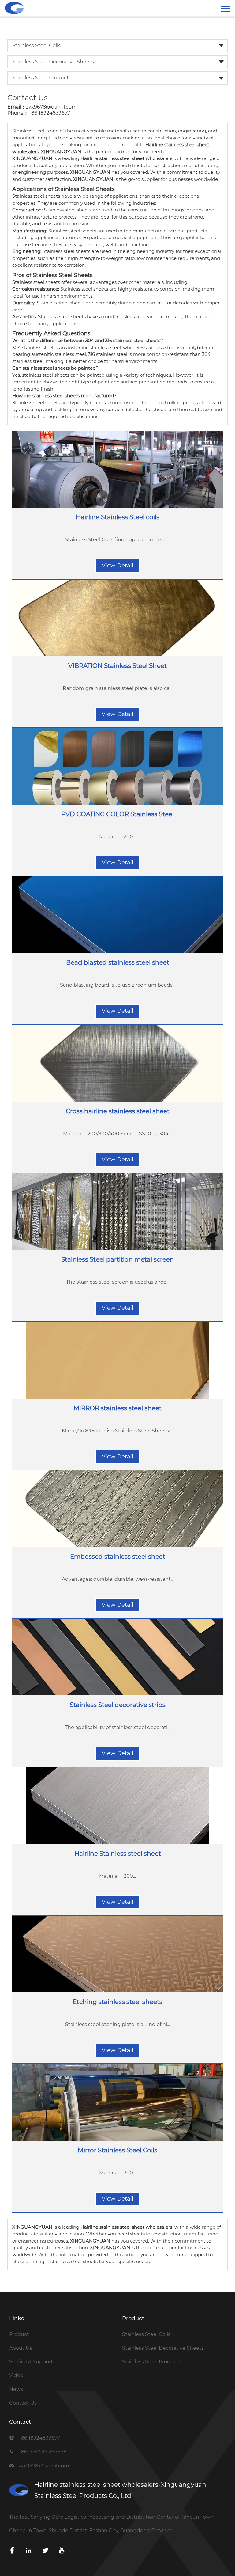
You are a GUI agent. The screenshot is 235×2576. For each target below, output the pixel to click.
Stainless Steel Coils (36, 46)
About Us (21, 2348)
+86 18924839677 (49, 113)
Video (16, 2375)
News (16, 2389)
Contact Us (23, 2403)
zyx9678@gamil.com (51, 107)
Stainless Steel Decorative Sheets (53, 62)
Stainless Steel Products (42, 78)
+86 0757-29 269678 (42, 2452)
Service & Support (31, 2362)
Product (19, 2334)
